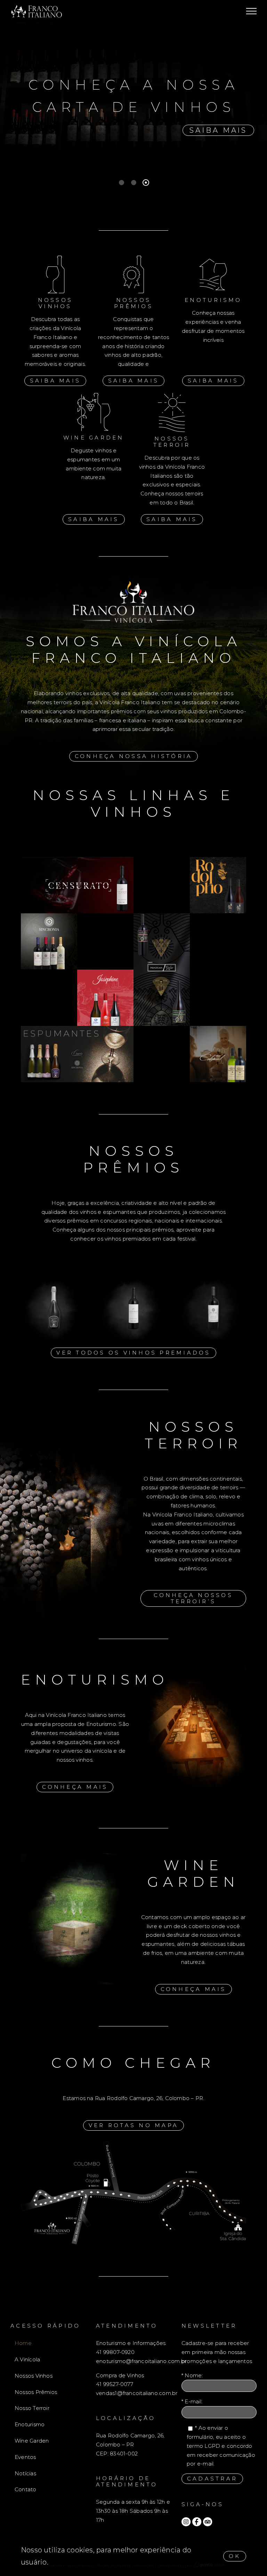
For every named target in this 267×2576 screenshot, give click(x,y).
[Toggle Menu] (251, 11)
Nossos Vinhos (34, 2376)
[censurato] (77, 860)
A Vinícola (27, 2359)
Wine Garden (32, 2441)
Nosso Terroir (32, 2408)
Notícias (25, 2473)
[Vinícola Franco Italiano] (218, 860)
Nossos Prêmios (36, 2392)
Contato (26, 2489)
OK (235, 2556)
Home (23, 2343)
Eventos (25, 2457)
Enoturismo (30, 2424)
